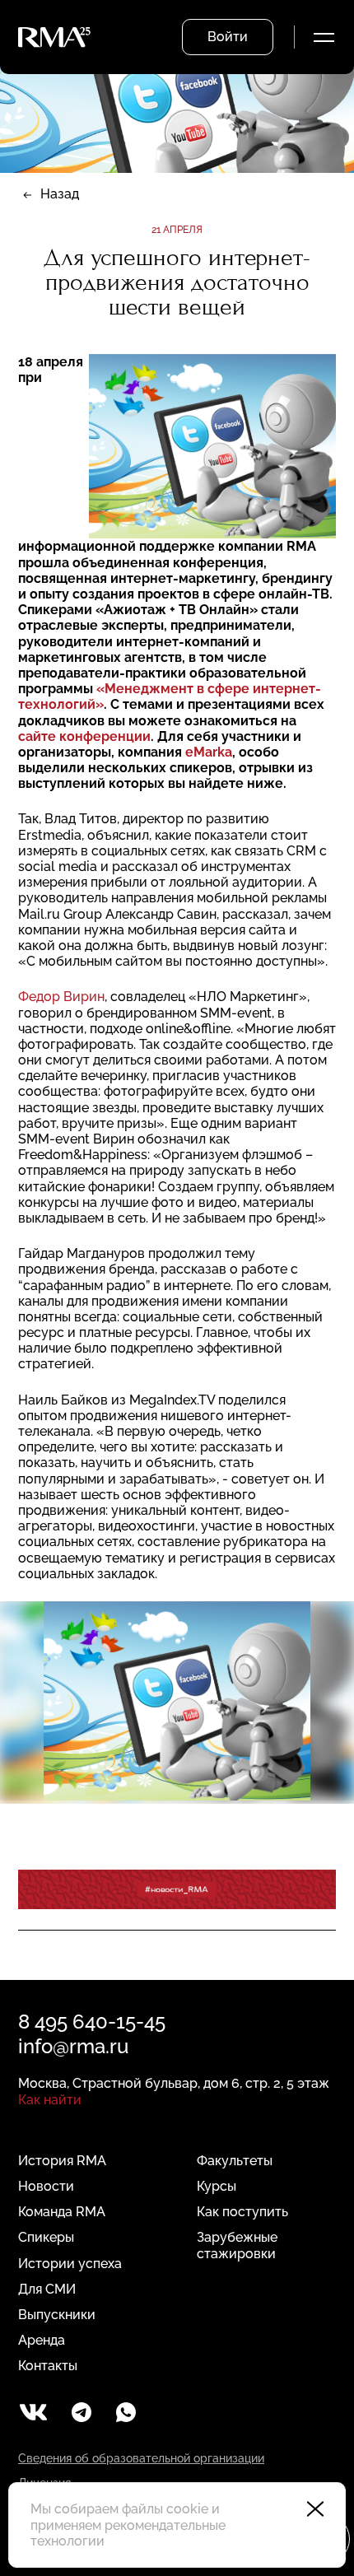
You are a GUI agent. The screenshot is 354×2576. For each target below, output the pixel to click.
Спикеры (46, 2237)
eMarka (209, 752)
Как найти (50, 2100)
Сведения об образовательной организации (141, 2458)
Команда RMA (62, 2212)
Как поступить (242, 2212)
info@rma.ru (73, 2046)
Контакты (48, 2366)
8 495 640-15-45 (92, 2022)
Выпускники (57, 2315)
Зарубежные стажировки (237, 2245)
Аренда (42, 2340)
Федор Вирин (61, 997)
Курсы (217, 2186)
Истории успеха (70, 2264)
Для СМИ (47, 2289)
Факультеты (235, 2161)
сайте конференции (84, 736)
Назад (60, 194)
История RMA (62, 2161)
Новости (46, 2186)
